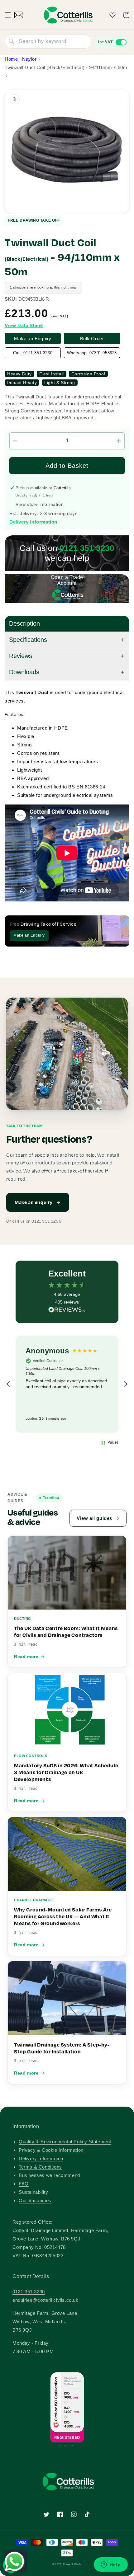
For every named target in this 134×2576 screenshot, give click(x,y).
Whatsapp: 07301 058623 (92, 353)
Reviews (21, 656)
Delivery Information (41, 2158)
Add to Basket (67, 466)
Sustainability (33, 2192)
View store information (40, 504)
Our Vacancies (35, 2200)
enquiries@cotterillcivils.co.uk (45, 2300)
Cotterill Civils (72, 2564)
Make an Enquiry (33, 338)
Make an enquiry (34, 1202)
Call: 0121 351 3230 (33, 353)
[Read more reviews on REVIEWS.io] (67, 1311)
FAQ (24, 2184)
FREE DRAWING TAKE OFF (34, 220)
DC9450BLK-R (34, 299)
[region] (67, 1384)
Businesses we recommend (49, 2175)
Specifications (28, 640)
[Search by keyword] (12, 41)
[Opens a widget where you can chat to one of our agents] (111, 2565)
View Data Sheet (24, 325)
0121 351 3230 (29, 2292)
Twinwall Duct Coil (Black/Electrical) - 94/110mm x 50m (66, 67)
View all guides (94, 1518)
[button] (8, 15)
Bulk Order (92, 338)
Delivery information (33, 522)
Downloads (24, 672)
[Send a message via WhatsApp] (14, 2562)
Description (24, 623)
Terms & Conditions (40, 2167)
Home (11, 59)
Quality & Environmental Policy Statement (65, 2142)
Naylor (29, 59)
